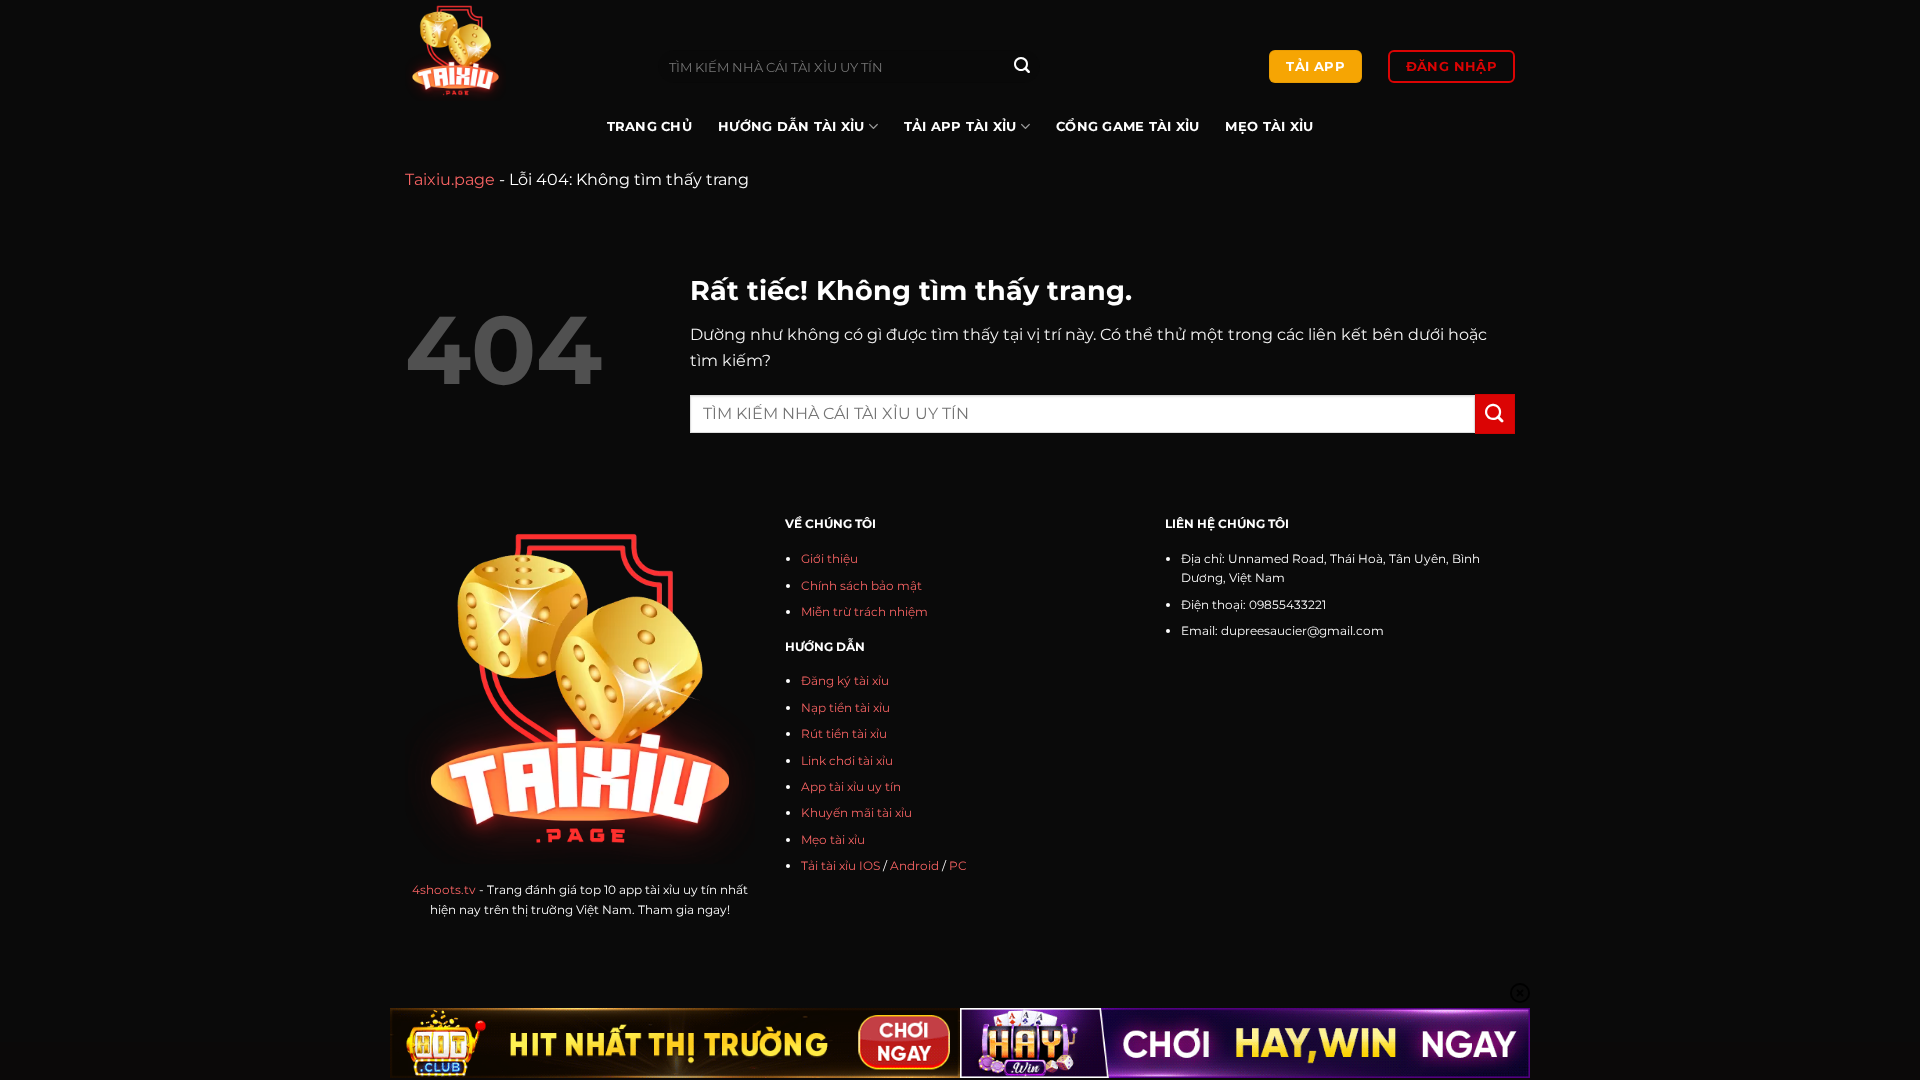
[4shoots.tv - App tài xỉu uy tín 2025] (516, 50)
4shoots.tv (444, 889)
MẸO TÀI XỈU (1269, 126)
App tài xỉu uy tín (851, 786)
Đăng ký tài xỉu (845, 680)
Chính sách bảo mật (861, 585)
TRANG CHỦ (649, 126)
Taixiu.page (450, 179)
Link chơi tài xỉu (847, 760)
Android (914, 865)
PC (958, 865)
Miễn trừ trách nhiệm (864, 611)
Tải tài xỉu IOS (840, 865)
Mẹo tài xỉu (833, 839)
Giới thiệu (829, 558)
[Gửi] (1022, 67)
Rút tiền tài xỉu (844, 733)
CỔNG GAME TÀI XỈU (1127, 126)
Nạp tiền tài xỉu (845, 707)
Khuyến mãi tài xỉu (856, 812)
